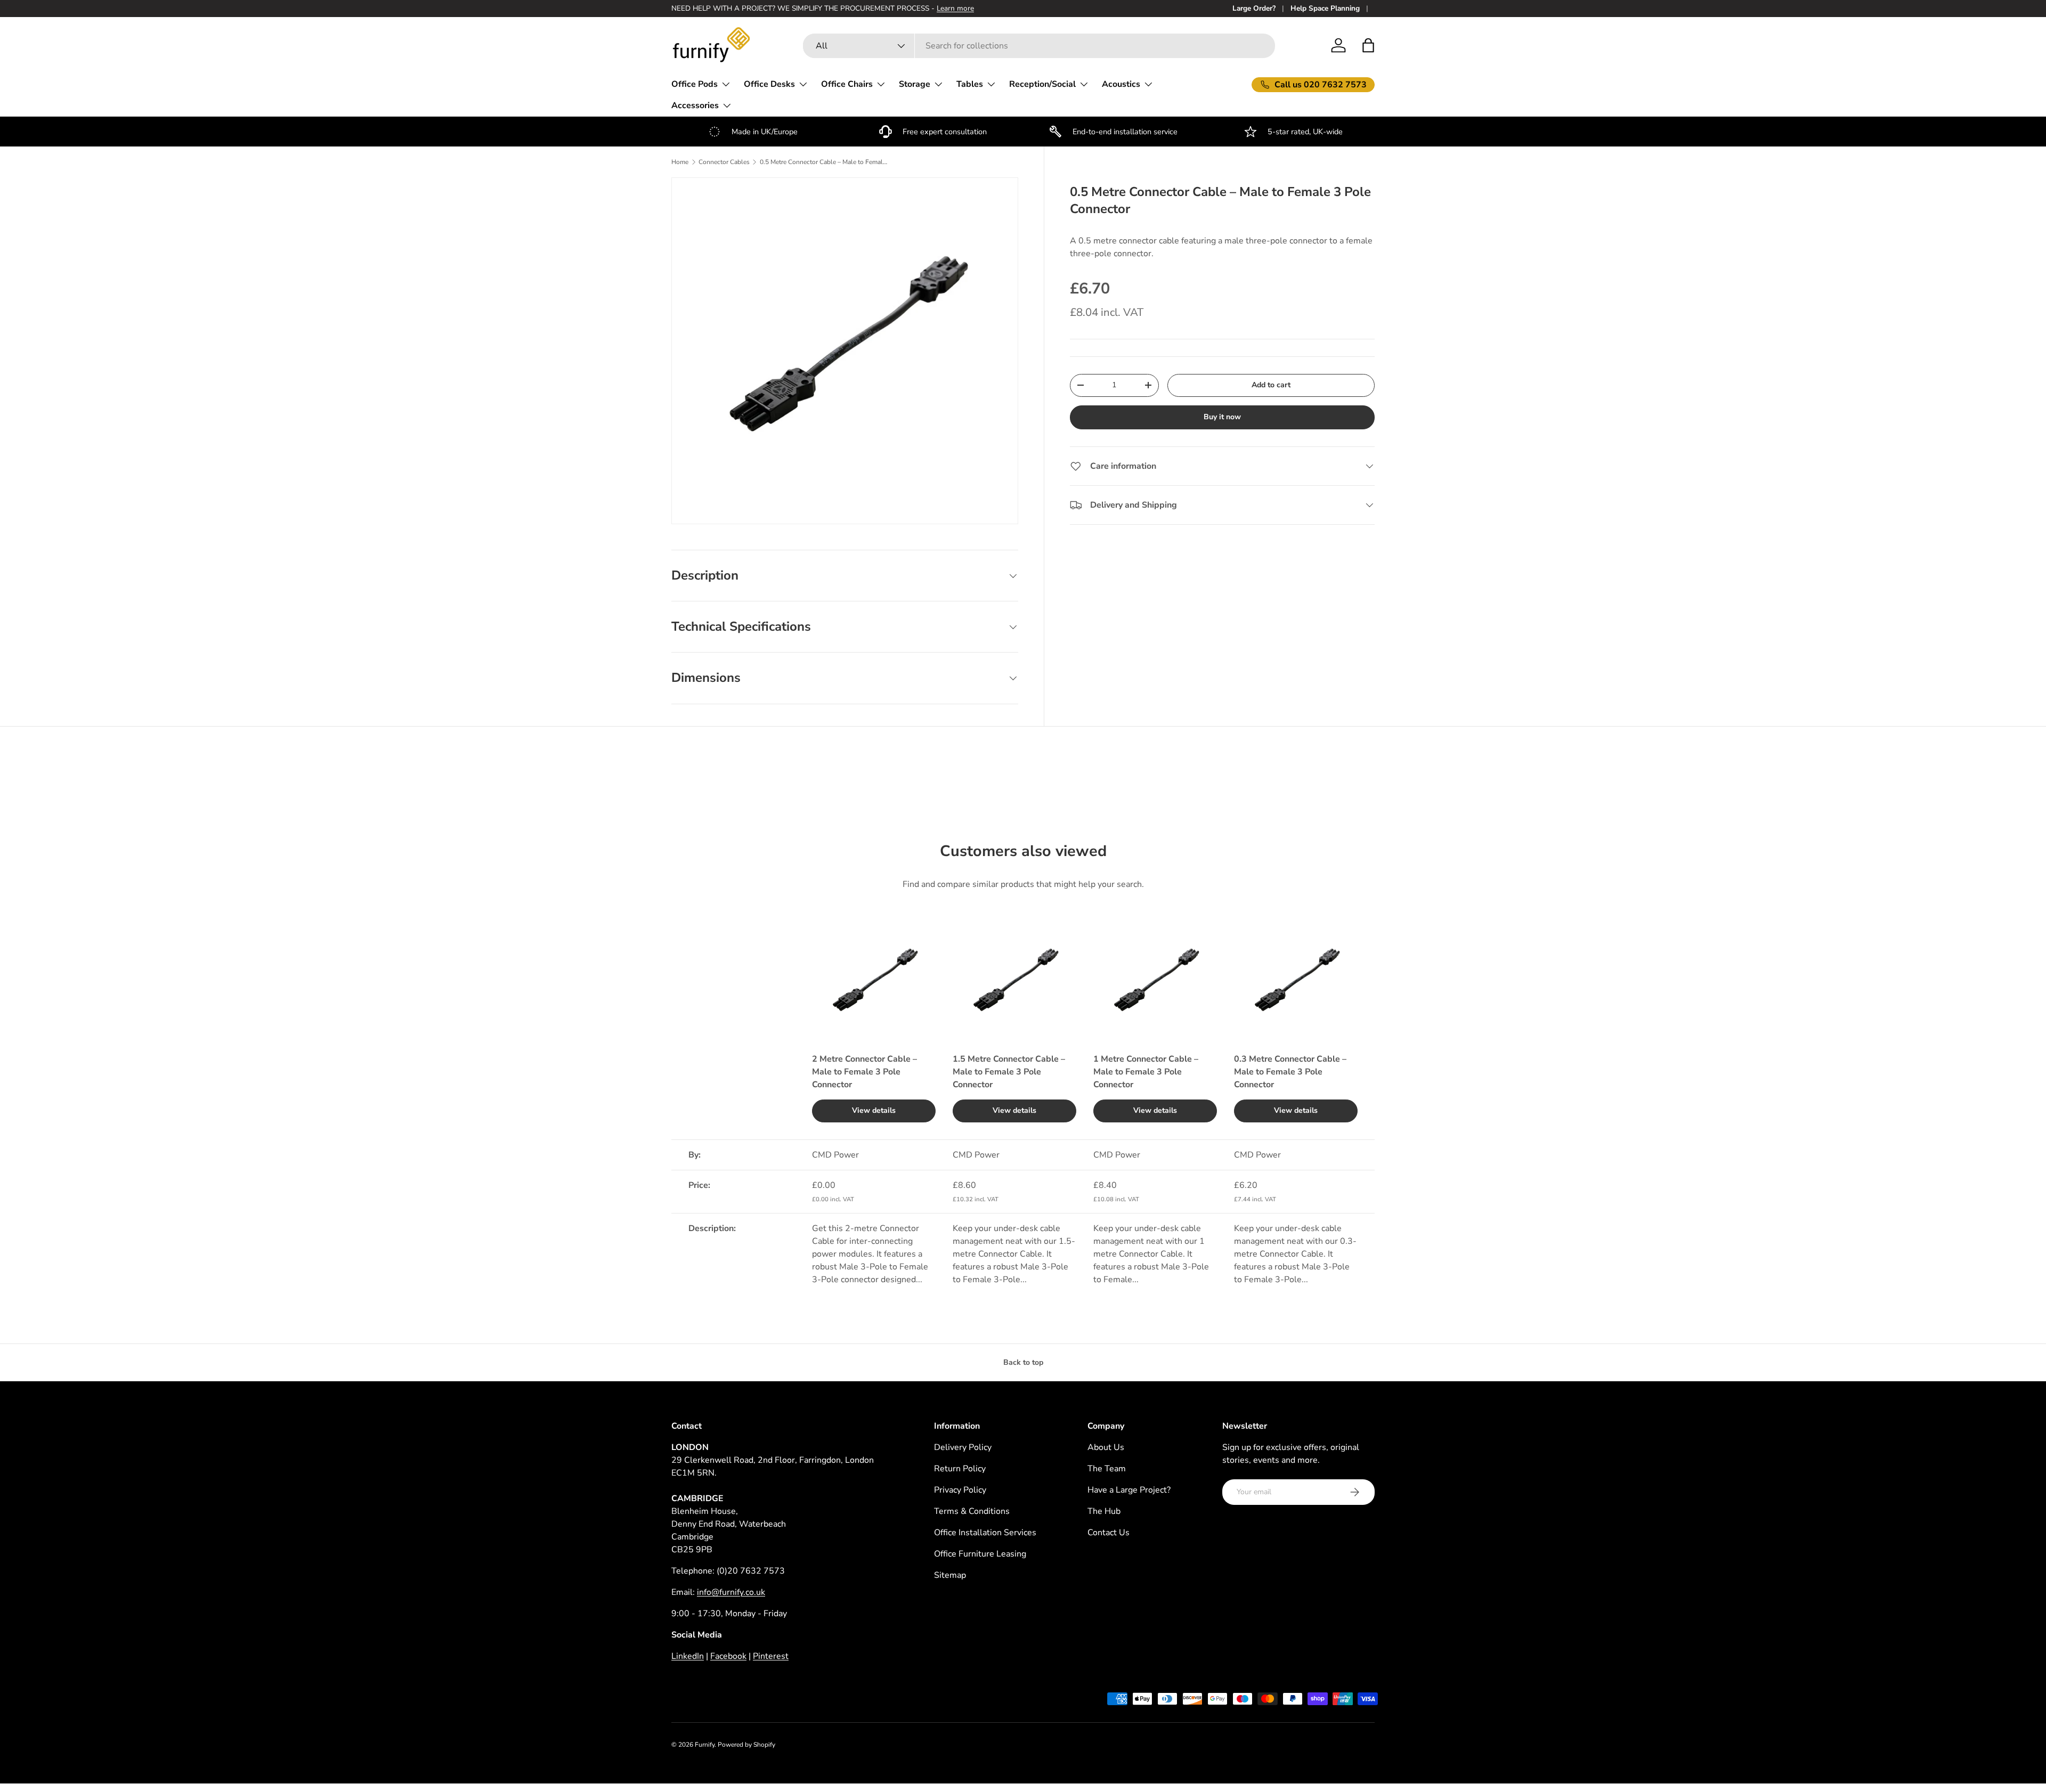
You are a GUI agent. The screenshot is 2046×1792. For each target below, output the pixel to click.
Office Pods (695, 84)
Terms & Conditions (972, 1511)
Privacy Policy (960, 1490)
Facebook (728, 1656)
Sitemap (950, 1575)
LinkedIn (688, 1656)
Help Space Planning (1325, 8)
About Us (1106, 1447)
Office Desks (769, 84)
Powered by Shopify (746, 1745)
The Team (1107, 1469)
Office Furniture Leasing (980, 1554)
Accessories (695, 105)
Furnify (705, 1745)
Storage (915, 84)
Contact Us (1109, 1533)
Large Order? (1254, 8)
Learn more (955, 8)
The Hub (1104, 1511)
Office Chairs (847, 84)
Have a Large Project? (1129, 1490)
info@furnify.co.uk (731, 1592)
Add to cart (1271, 385)
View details (874, 1110)
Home (680, 162)
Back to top (1023, 1362)
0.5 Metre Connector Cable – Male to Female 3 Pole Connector (824, 162)
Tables (970, 84)
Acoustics (1121, 84)
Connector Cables (724, 162)
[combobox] (1039, 46)
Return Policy (960, 1469)
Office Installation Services (985, 1533)
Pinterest (771, 1656)
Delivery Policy (963, 1447)
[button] (1368, 45)
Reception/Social (1042, 84)
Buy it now (1222, 417)
